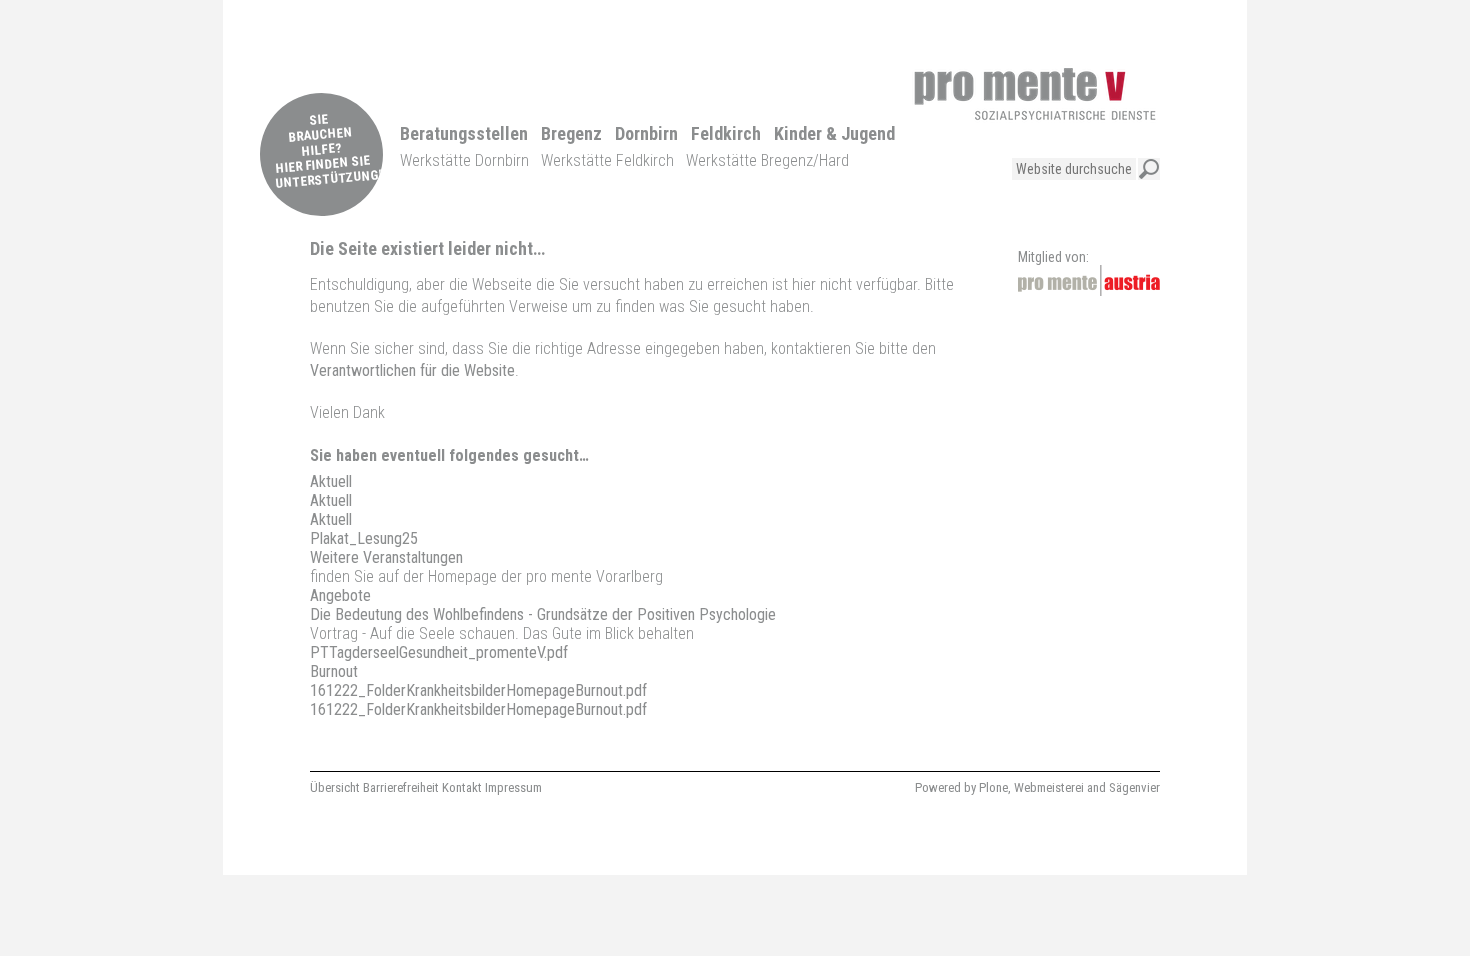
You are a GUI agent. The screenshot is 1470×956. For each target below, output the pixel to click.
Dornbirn (646, 133)
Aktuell (331, 481)
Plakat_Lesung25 (364, 538)
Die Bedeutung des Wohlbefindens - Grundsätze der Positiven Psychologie (543, 614)
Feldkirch (726, 133)
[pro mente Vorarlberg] (1035, 94)
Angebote (340, 595)
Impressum (513, 787)
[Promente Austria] (1089, 280)
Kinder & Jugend (834, 133)
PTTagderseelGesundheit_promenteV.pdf (439, 652)
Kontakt (462, 787)
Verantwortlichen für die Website (412, 370)
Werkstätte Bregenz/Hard (767, 160)
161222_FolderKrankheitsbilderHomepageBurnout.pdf (478, 690)
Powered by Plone (961, 787)
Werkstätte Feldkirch (607, 160)
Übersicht (335, 787)
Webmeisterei (1049, 787)
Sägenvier (1134, 787)
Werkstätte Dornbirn (464, 160)
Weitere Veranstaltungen (386, 557)
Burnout (334, 671)
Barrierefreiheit (401, 787)
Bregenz (571, 133)
